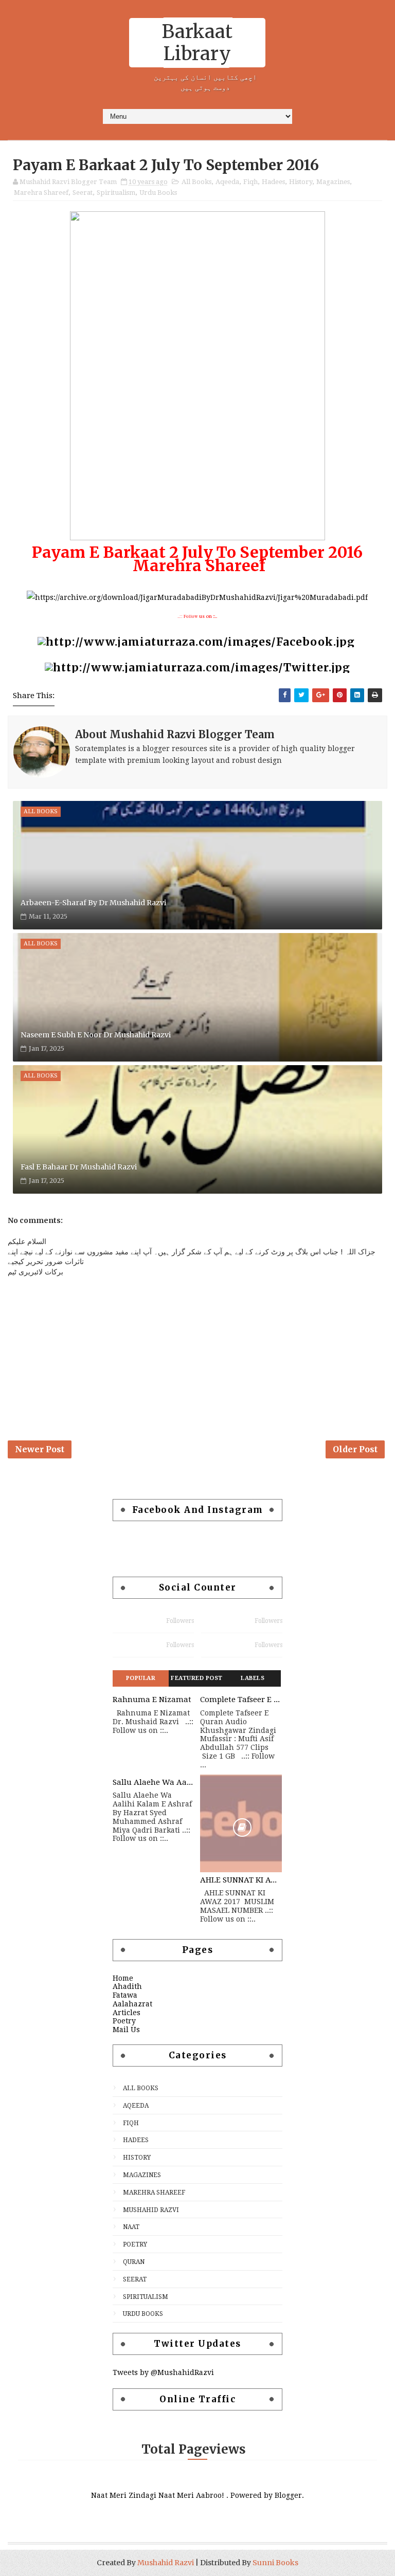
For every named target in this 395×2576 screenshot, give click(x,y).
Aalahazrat (132, 2004)
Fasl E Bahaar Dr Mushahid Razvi (79, 1167)
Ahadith (127, 1986)
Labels (253, 1678)
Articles (127, 2013)
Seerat (83, 193)
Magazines (333, 182)
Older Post (355, 1449)
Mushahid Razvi (151, 2210)
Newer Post (40, 1449)
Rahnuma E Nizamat (152, 1700)
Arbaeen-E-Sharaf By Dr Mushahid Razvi (93, 903)
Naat (131, 2227)
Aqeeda (227, 182)
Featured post (197, 1678)
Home (123, 1978)
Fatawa (125, 1995)
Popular (141, 1678)
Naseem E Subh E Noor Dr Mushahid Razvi (96, 1035)
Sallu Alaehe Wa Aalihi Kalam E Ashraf (154, 1782)
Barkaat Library (197, 43)
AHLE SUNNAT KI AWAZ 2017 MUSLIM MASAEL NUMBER (241, 1880)
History (301, 182)
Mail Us (126, 2030)
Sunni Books (275, 2563)
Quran (134, 2262)
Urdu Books (158, 193)
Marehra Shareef (41, 193)
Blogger (288, 2495)
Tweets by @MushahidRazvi (163, 2372)
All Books (196, 182)
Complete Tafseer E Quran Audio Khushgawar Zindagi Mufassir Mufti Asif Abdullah (241, 1700)
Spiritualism (116, 193)
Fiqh (250, 182)
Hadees (273, 182)
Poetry (124, 2021)
